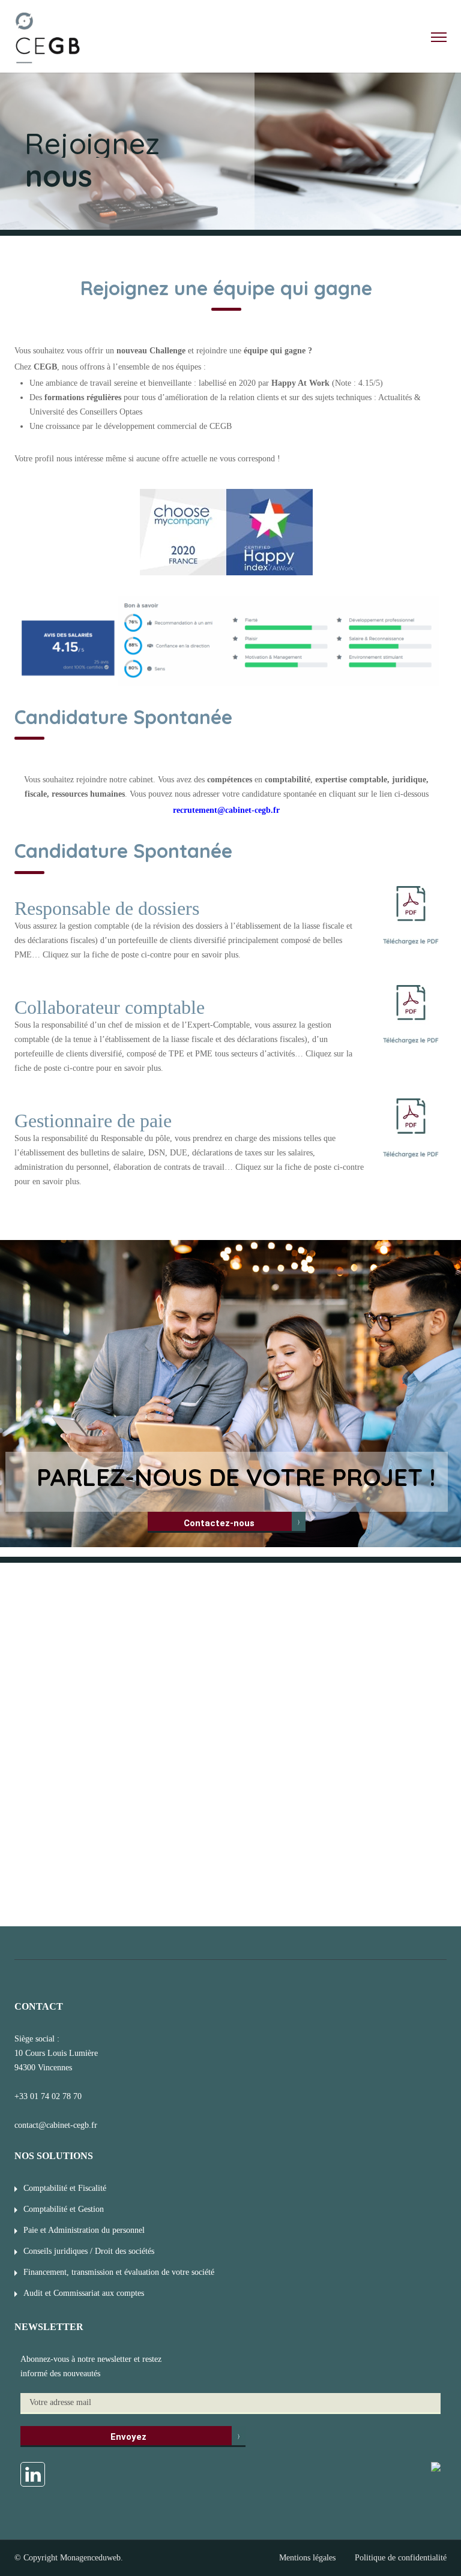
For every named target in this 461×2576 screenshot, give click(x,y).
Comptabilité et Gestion (64, 2209)
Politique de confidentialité (401, 2558)
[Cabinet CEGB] (48, 40)
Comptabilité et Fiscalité (65, 2188)
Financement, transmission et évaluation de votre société (119, 2272)
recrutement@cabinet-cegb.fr (226, 810)
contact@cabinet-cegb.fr (56, 2125)
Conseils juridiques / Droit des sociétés (89, 2251)
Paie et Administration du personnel (84, 2230)
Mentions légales (307, 2558)
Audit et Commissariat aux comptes (84, 2293)
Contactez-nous (219, 1523)
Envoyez (128, 2437)
